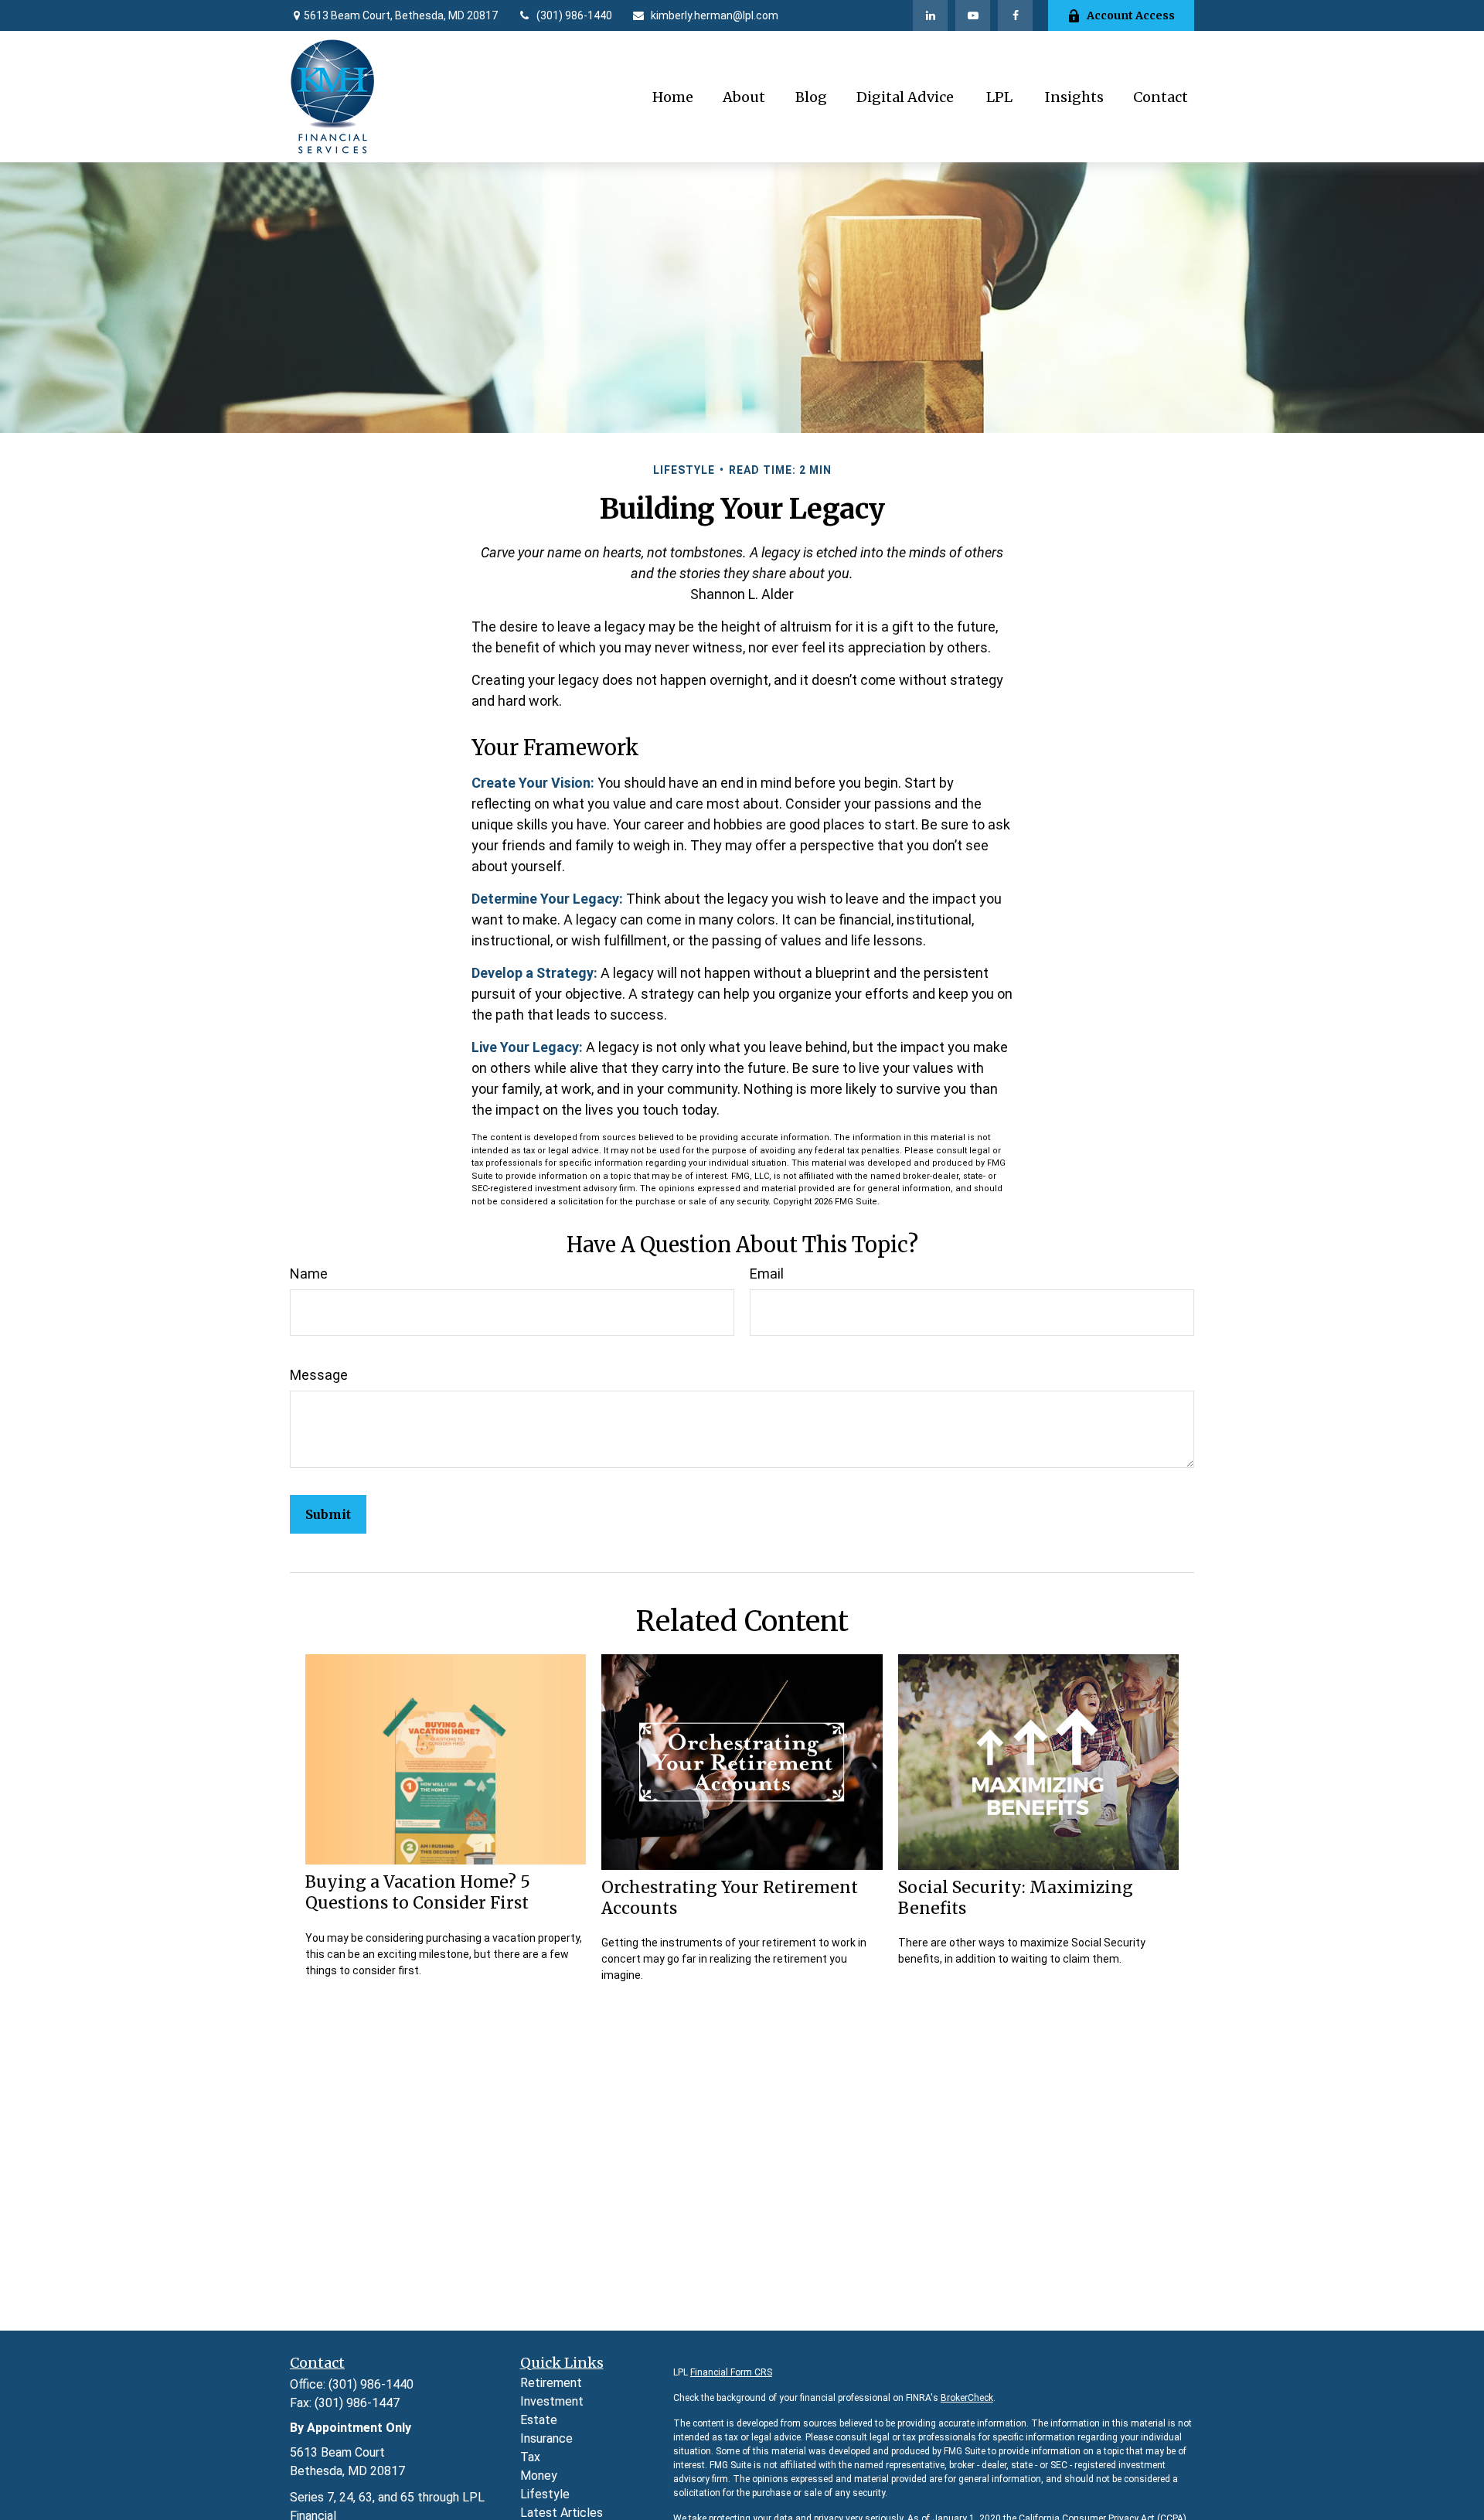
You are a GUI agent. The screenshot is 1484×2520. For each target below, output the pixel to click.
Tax (530, 2457)
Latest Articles (562, 2513)
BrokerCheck (967, 2398)
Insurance (546, 2438)
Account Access (1131, 15)
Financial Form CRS (731, 2372)
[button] (673, 97)
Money (539, 2476)
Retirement (551, 2383)
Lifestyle (545, 2494)
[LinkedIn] (930, 15)
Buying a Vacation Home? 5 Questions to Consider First (418, 1892)
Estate (539, 2420)
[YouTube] (973, 15)
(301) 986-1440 (574, 15)
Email (767, 1274)
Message (319, 1375)
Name (309, 1274)
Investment (552, 2401)
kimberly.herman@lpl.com (715, 15)
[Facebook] (1015, 15)
